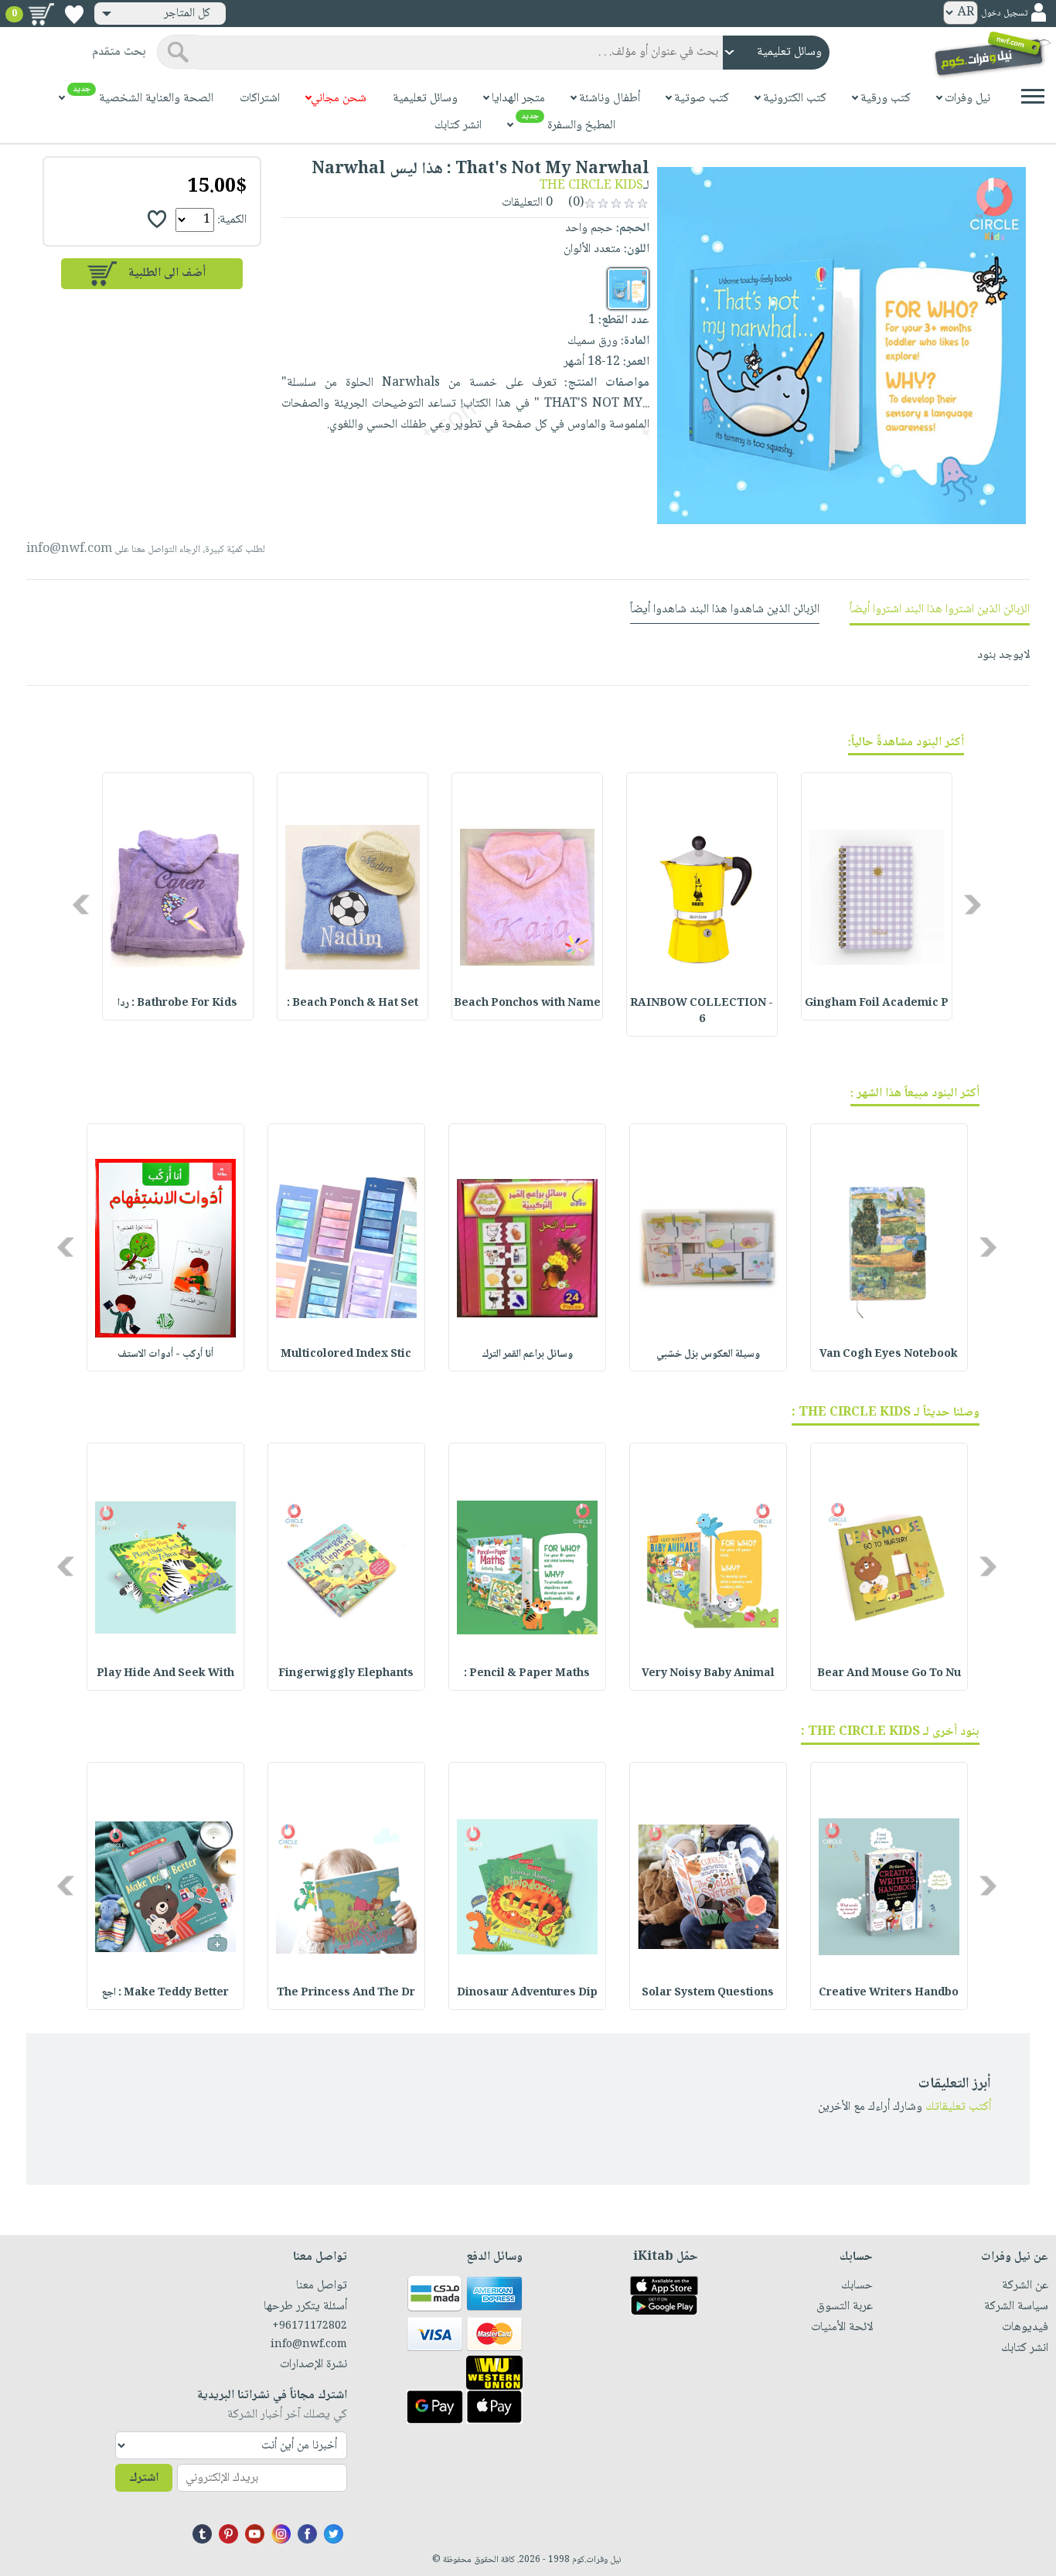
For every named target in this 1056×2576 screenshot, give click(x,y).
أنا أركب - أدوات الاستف (165, 1354)
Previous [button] (974, 904)
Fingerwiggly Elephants (346, 1674)
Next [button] (82, 904)
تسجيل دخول (1004, 14)
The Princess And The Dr (346, 1993)
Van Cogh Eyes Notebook (889, 1354)
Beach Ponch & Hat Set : (353, 1003)
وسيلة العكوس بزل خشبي (708, 1354)
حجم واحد (589, 228)
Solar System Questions (708, 1993)
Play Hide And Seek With (165, 1674)
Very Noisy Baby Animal (708, 1674)
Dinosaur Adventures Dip (527, 1993)
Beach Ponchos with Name (527, 1003)
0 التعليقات (529, 203)
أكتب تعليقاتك (958, 2107)
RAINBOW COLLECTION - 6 (702, 1012)
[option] (877, 896)
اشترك (144, 2478)
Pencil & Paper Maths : (527, 1674)
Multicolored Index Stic (346, 1354)
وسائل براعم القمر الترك (527, 1354)
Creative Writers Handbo (889, 1993)
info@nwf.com (69, 549)
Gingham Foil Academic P (877, 1003)
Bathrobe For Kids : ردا (177, 1003)
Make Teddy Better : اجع (165, 1993)
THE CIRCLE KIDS (591, 186)
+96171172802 (310, 2326)
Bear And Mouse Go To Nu (889, 1674)
